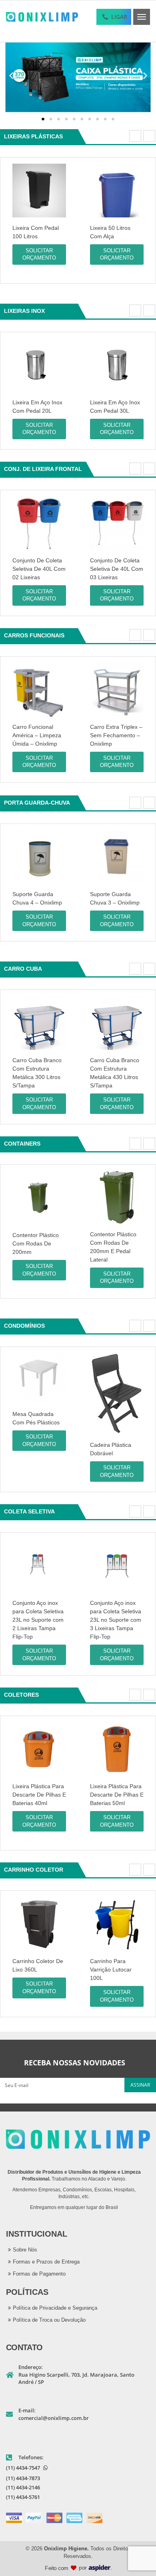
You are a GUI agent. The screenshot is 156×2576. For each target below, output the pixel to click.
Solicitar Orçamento (39, 254)
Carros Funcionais (34, 635)
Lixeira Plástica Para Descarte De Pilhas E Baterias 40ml (39, 1795)
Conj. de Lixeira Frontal (43, 469)
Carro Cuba (23, 969)
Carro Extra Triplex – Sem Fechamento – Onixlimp (116, 735)
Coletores (21, 1695)
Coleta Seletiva (29, 1511)
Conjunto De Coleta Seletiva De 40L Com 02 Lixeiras (39, 569)
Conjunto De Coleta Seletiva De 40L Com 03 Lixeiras (117, 569)
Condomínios (24, 1326)
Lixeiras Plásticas (33, 136)
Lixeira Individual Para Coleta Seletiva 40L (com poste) (116, 236)
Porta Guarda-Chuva (37, 803)
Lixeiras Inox (24, 311)
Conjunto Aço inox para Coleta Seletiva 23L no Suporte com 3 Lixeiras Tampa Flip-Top (116, 1620)
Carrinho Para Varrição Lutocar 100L (111, 1970)
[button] (11, 75)
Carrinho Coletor (34, 1870)
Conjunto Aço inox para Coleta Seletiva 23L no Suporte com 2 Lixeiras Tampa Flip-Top (38, 1620)
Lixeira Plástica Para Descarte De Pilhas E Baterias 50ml (117, 1795)
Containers (22, 1144)
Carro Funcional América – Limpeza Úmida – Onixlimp (37, 735)
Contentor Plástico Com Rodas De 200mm (36, 1243)
